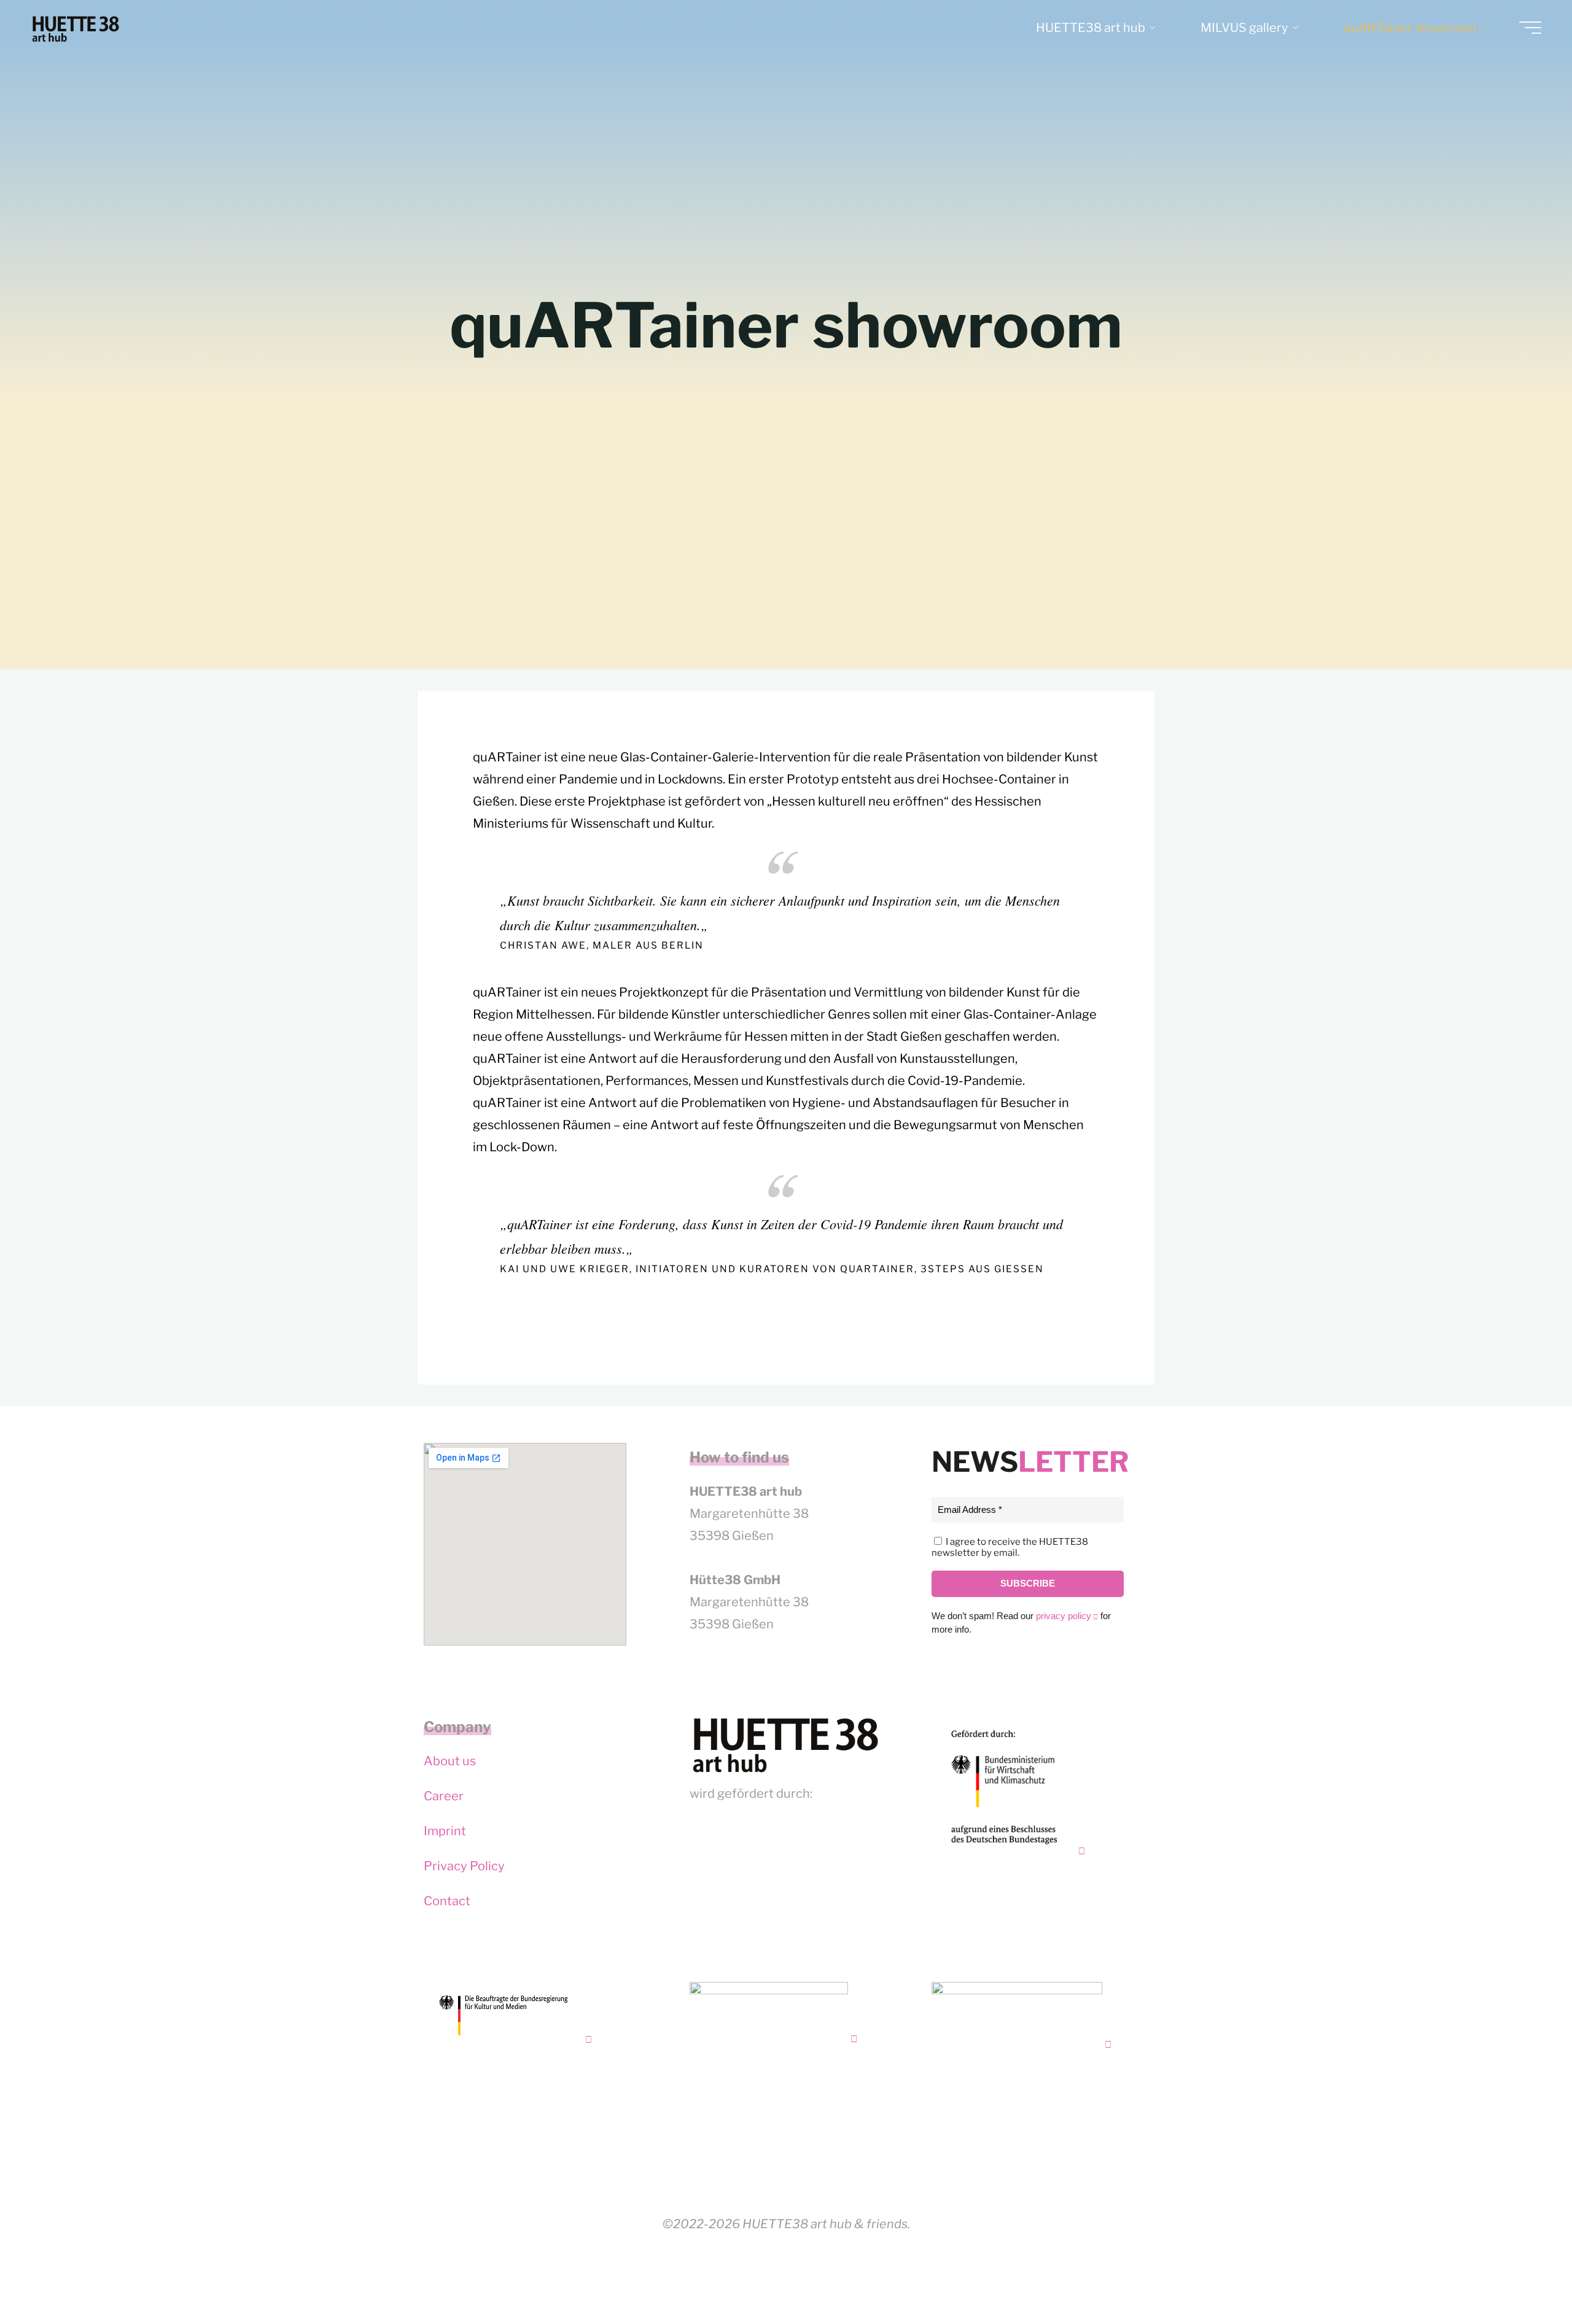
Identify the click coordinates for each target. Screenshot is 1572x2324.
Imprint (445, 1831)
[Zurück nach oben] (1524, 2276)
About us (450, 1761)
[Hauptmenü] (1530, 28)
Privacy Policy (464, 1866)
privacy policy (1064, 1616)
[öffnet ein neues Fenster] (1008, 1787)
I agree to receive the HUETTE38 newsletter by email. (1010, 1547)
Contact (447, 1901)
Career (444, 1796)
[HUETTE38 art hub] (76, 28)
